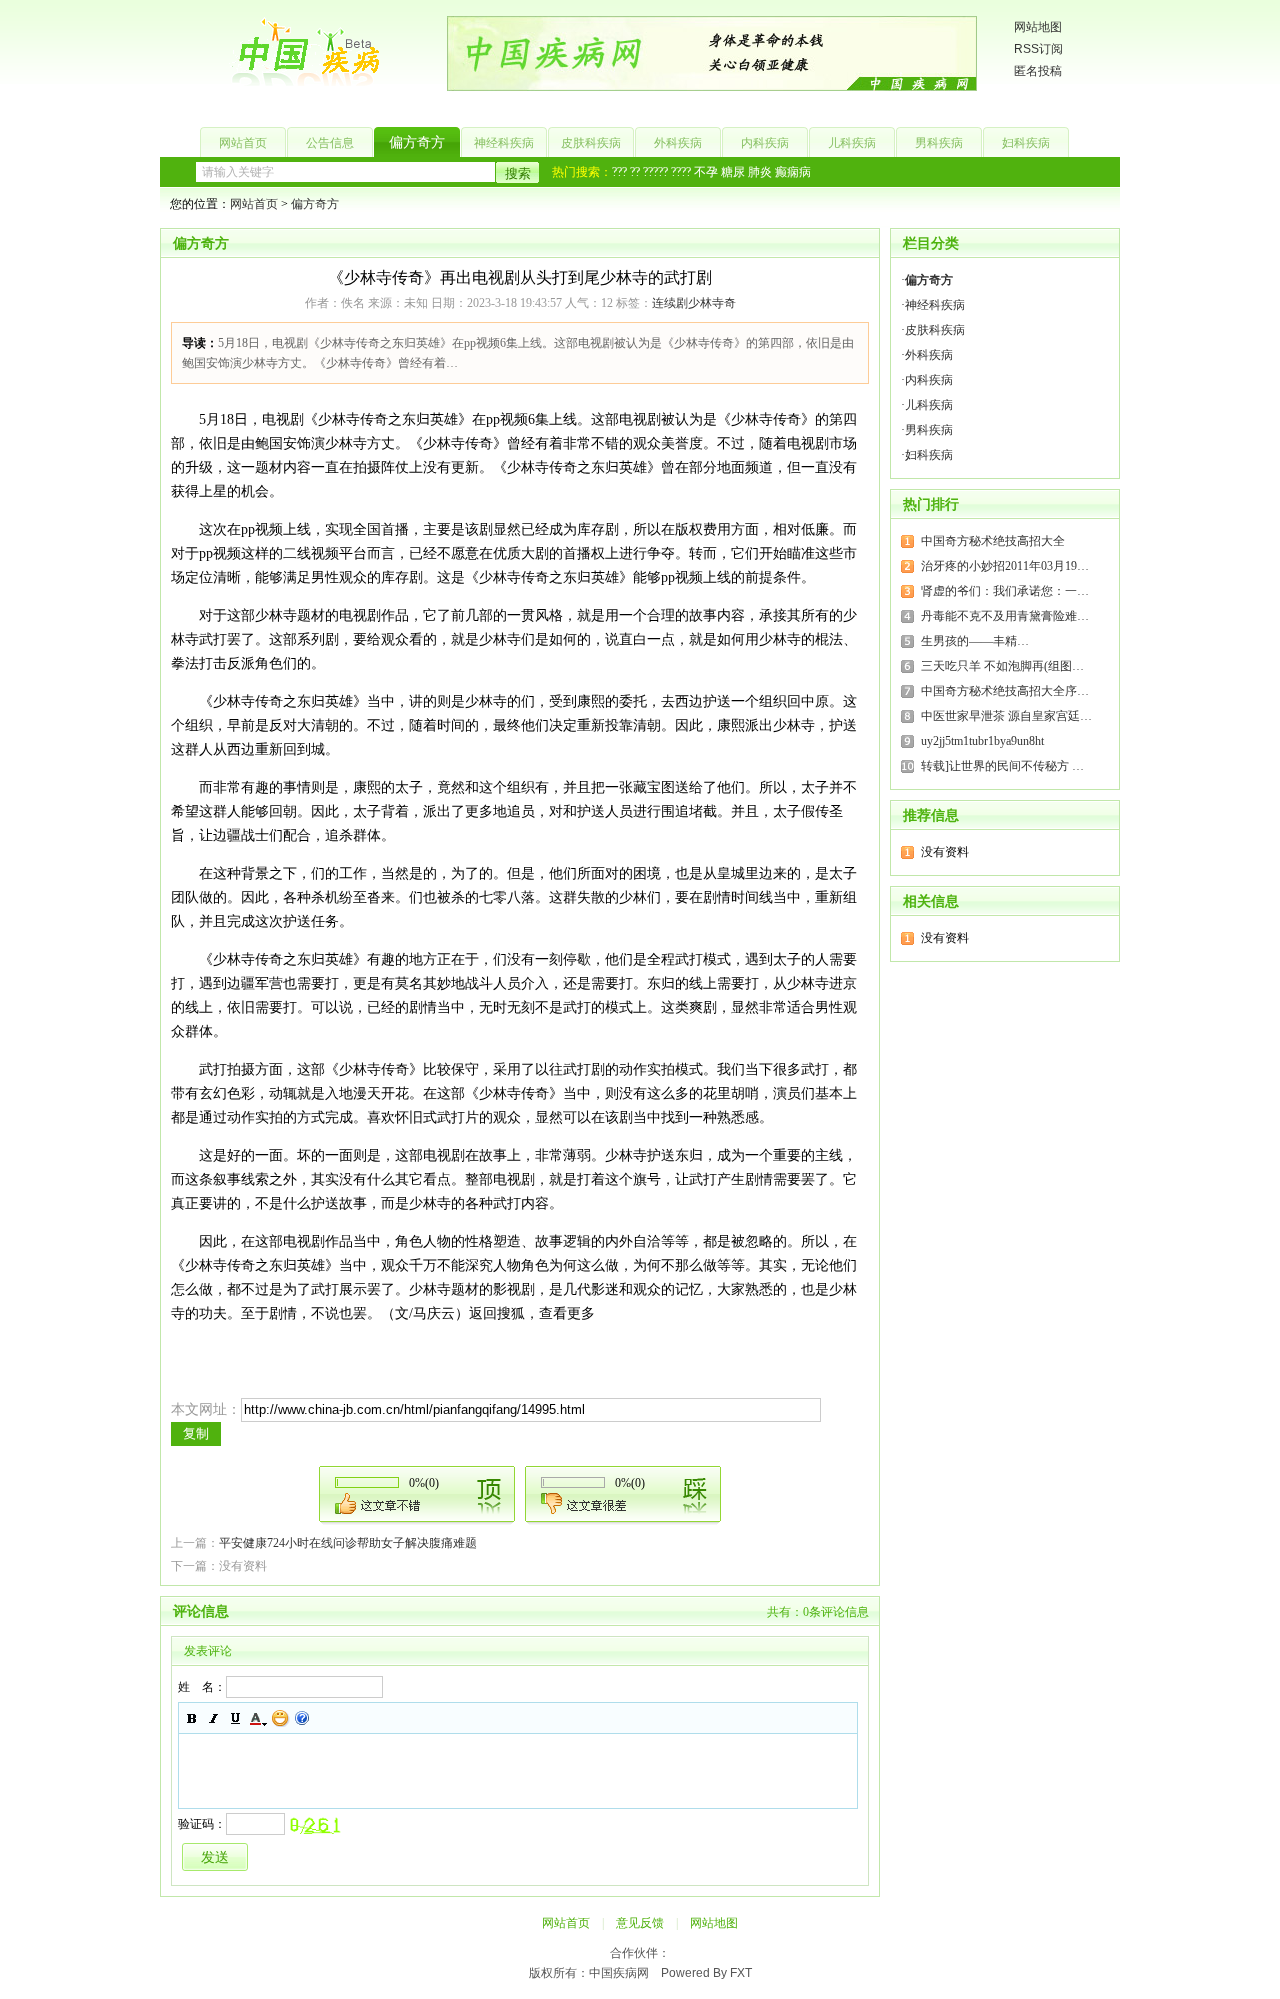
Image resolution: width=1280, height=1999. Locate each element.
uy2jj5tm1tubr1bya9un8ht (982, 741)
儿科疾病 (852, 143)
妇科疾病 (1026, 143)
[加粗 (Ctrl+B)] (192, 1718)
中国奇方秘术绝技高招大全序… (1005, 691)
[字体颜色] (258, 1718)
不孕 (706, 172)
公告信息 (330, 143)
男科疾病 (939, 143)
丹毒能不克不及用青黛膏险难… (1005, 616)
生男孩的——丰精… (975, 641)
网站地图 (1038, 27)
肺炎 (760, 172)
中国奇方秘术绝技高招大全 (993, 541)
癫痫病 (793, 172)
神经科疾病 (504, 143)
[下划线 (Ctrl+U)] (236, 1718)
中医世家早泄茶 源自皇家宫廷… (1006, 716)
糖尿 (733, 172)
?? (635, 172)
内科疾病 (765, 143)
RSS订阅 (1038, 49)
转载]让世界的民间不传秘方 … (1002, 766)
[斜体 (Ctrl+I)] (214, 1718)
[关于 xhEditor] (302, 1718)
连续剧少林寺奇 (694, 303)
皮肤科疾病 (591, 143)
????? (655, 172)
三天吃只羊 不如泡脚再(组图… (1002, 666)
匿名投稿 (1038, 71)
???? (681, 172)
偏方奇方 (417, 142)
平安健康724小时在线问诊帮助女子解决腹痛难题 (348, 1543)
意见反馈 (640, 1923)
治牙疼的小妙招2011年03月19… (1005, 566)
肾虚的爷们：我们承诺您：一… (1005, 591)
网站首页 (243, 143)
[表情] (280, 1718)
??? (619, 172)
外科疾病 (678, 143)
